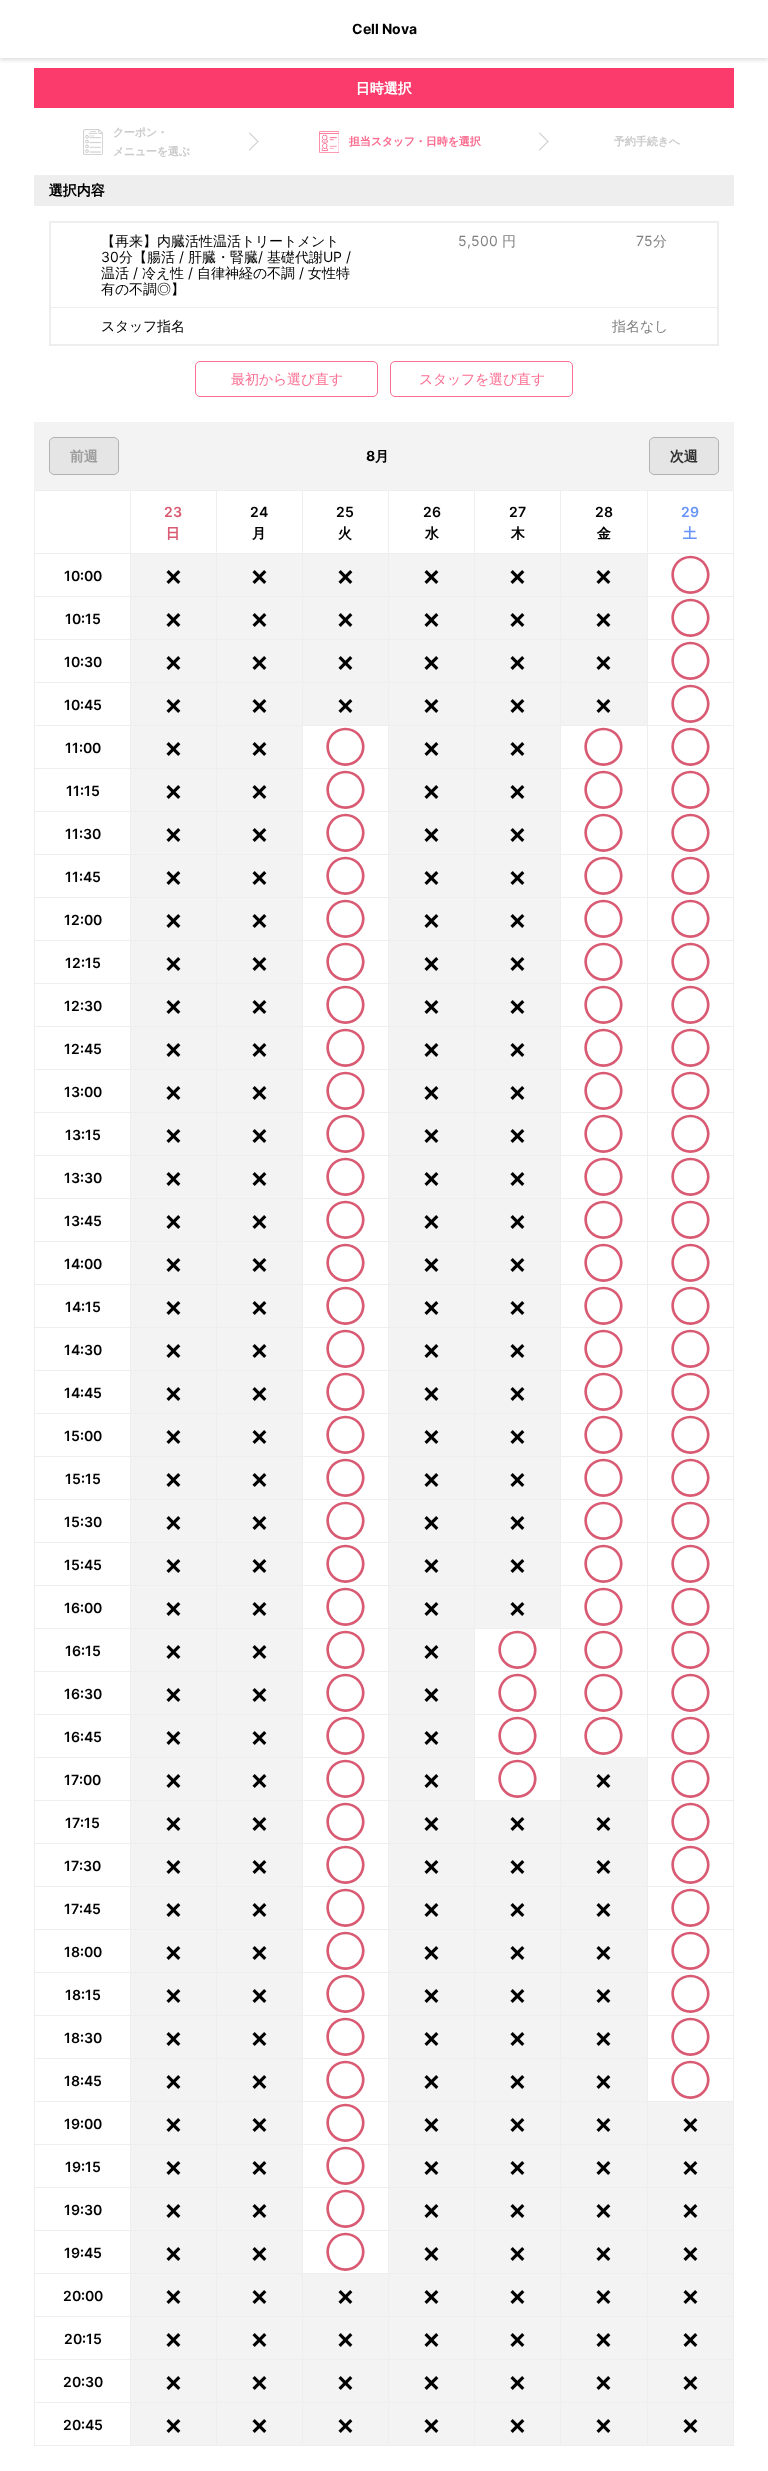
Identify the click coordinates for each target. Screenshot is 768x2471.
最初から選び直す (287, 379)
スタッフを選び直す (482, 379)
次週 (684, 455)
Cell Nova (384, 28)
